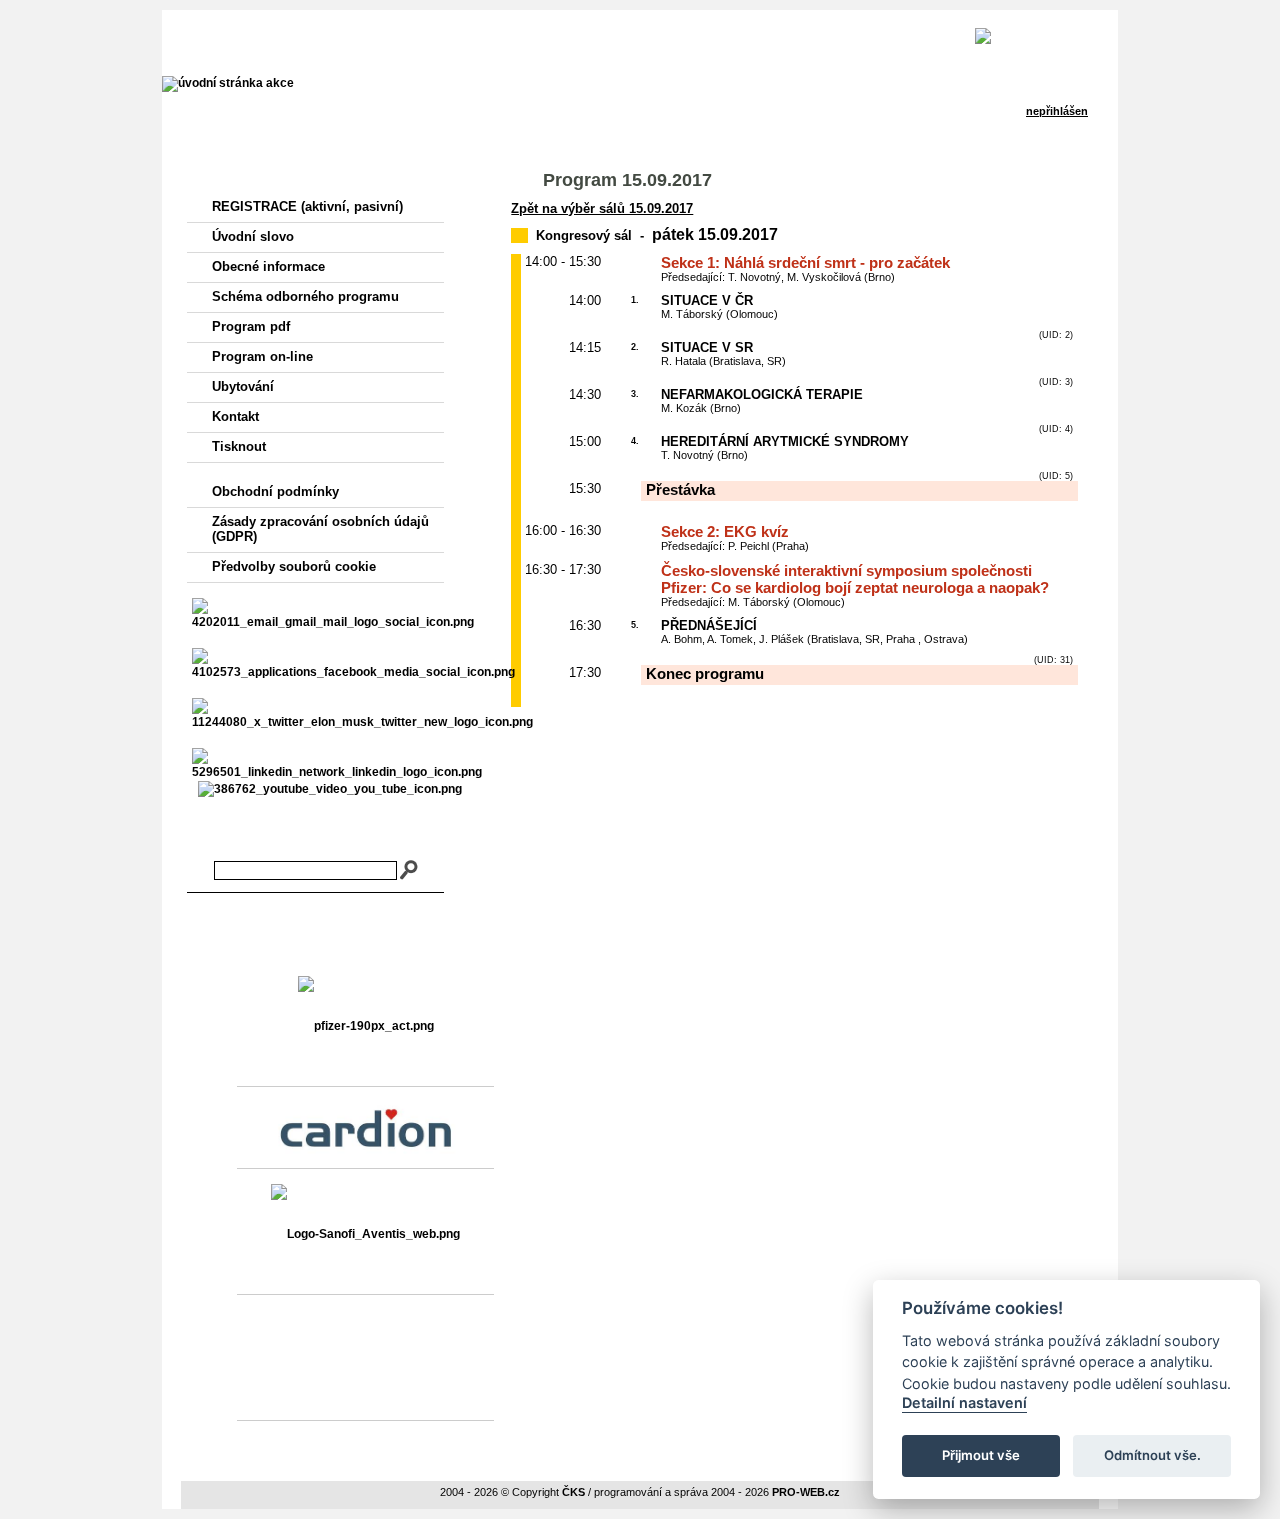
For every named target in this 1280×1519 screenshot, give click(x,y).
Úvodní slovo (253, 236)
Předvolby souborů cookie (294, 566)
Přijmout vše (981, 1455)
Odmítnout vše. (1152, 1455)
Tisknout (239, 446)
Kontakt (235, 416)
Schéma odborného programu (305, 296)
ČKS (573, 1492)
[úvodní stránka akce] (228, 83)
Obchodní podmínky (275, 491)
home (519, 40)
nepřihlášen (702, 40)
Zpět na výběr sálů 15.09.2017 (602, 208)
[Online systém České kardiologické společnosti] (314, 36)
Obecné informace (268, 266)
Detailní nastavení (964, 1402)
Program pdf (251, 326)
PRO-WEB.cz (806, 1492)
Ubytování (243, 386)
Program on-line (262, 356)
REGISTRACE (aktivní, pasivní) (307, 206)
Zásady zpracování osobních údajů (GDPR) (320, 529)
